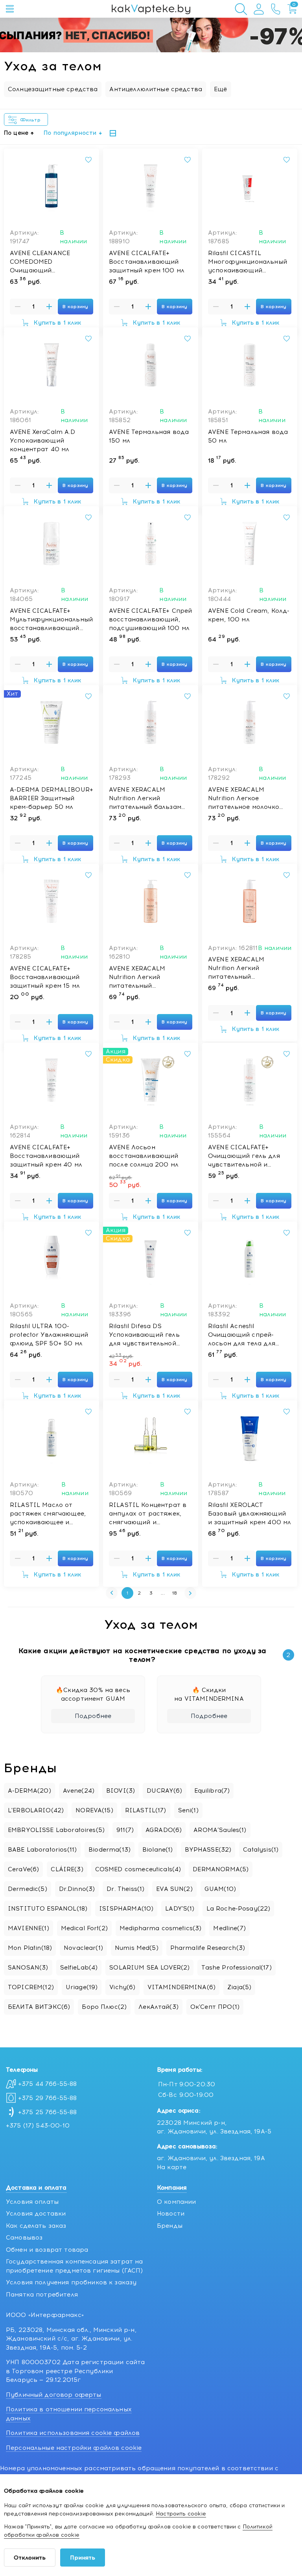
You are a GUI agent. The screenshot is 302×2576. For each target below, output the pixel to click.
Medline (229, 1928)
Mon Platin (30, 1948)
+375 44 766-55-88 (48, 2084)
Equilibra (212, 1791)
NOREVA (94, 1810)
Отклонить (30, 2558)
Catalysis (261, 1850)
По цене (16, 133)
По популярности (70, 133)
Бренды (170, 2226)
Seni (188, 1810)
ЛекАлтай (158, 2007)
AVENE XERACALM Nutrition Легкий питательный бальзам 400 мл (145, 799)
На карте (172, 2167)
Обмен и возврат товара (47, 2250)
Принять (83, 2558)
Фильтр (32, 120)
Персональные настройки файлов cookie (74, 2448)
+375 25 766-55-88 (48, 2112)
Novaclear (83, 1948)
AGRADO (164, 1830)
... (163, 1593)
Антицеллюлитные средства (156, 89)
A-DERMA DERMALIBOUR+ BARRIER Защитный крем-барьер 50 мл (52, 798)
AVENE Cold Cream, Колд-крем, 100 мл (249, 615)
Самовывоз (24, 2238)
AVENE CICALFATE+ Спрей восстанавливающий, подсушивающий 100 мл (150, 619)
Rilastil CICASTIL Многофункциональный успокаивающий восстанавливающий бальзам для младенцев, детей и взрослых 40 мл (248, 262)
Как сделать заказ (36, 2226)
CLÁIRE (67, 1869)
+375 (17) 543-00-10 (38, 2126)
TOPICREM (31, 1987)
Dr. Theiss (125, 1889)
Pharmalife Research (208, 1948)
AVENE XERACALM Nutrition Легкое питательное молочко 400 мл (244, 799)
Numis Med (137, 1948)
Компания (172, 2188)
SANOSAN (28, 1968)
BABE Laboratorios (42, 1850)
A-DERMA (29, 1791)
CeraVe (23, 1869)
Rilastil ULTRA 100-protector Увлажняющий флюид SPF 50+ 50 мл (49, 1335)
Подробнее (93, 1716)
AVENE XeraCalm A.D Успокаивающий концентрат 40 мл (42, 441)
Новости (171, 2214)
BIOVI (121, 1791)
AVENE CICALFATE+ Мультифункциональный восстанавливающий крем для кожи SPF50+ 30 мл (51, 620)
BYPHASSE (208, 1850)
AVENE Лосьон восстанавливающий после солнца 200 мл (144, 1156)
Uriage (82, 1987)
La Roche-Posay (238, 1909)
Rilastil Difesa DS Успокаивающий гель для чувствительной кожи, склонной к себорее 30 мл (144, 1335)
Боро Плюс (104, 2007)
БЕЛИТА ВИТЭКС (39, 2007)
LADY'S (180, 1909)
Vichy (122, 1987)
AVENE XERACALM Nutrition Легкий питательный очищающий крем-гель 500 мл (147, 977)
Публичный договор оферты (54, 2395)
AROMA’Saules (220, 1830)
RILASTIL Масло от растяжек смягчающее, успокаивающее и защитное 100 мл (48, 1514)
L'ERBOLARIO (36, 1810)
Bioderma (110, 1850)
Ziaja (239, 1987)
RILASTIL (146, 1810)
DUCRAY (164, 1791)
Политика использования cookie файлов (73, 2433)
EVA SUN (174, 1889)
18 (175, 1593)
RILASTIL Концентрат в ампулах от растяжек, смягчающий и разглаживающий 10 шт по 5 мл (148, 1514)
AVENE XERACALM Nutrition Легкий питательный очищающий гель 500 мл (249, 968)
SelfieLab (79, 1968)
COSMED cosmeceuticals (138, 1869)
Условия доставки (36, 2214)
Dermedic (28, 1889)
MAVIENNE (29, 1928)
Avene (79, 1791)
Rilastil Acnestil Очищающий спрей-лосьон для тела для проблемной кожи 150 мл (249, 1335)
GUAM (220, 1889)
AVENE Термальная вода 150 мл (149, 436)
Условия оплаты (32, 2202)
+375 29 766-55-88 (48, 2098)
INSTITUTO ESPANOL (48, 1909)
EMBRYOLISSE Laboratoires (56, 1830)
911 (125, 1830)
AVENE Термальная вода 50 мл (248, 436)
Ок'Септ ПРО (215, 2007)
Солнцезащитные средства (53, 89)
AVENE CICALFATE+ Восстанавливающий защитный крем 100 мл (147, 262)
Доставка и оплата (36, 2188)
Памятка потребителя (42, 2295)
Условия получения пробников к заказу (71, 2282)
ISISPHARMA (126, 1909)
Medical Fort (84, 1928)
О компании (177, 2202)
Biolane (158, 1850)
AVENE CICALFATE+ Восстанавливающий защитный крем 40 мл (46, 1156)
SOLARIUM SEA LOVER (149, 1968)
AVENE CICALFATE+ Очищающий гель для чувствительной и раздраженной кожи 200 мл (244, 1156)
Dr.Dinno (77, 1889)
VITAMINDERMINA (182, 1987)
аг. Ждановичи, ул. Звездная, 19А (211, 2158)
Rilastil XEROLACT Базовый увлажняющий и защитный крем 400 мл (250, 1514)
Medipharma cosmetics (160, 1928)
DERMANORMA (221, 1869)
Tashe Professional (236, 1968)
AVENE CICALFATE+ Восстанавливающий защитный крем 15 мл (45, 977)
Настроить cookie (181, 2514)
